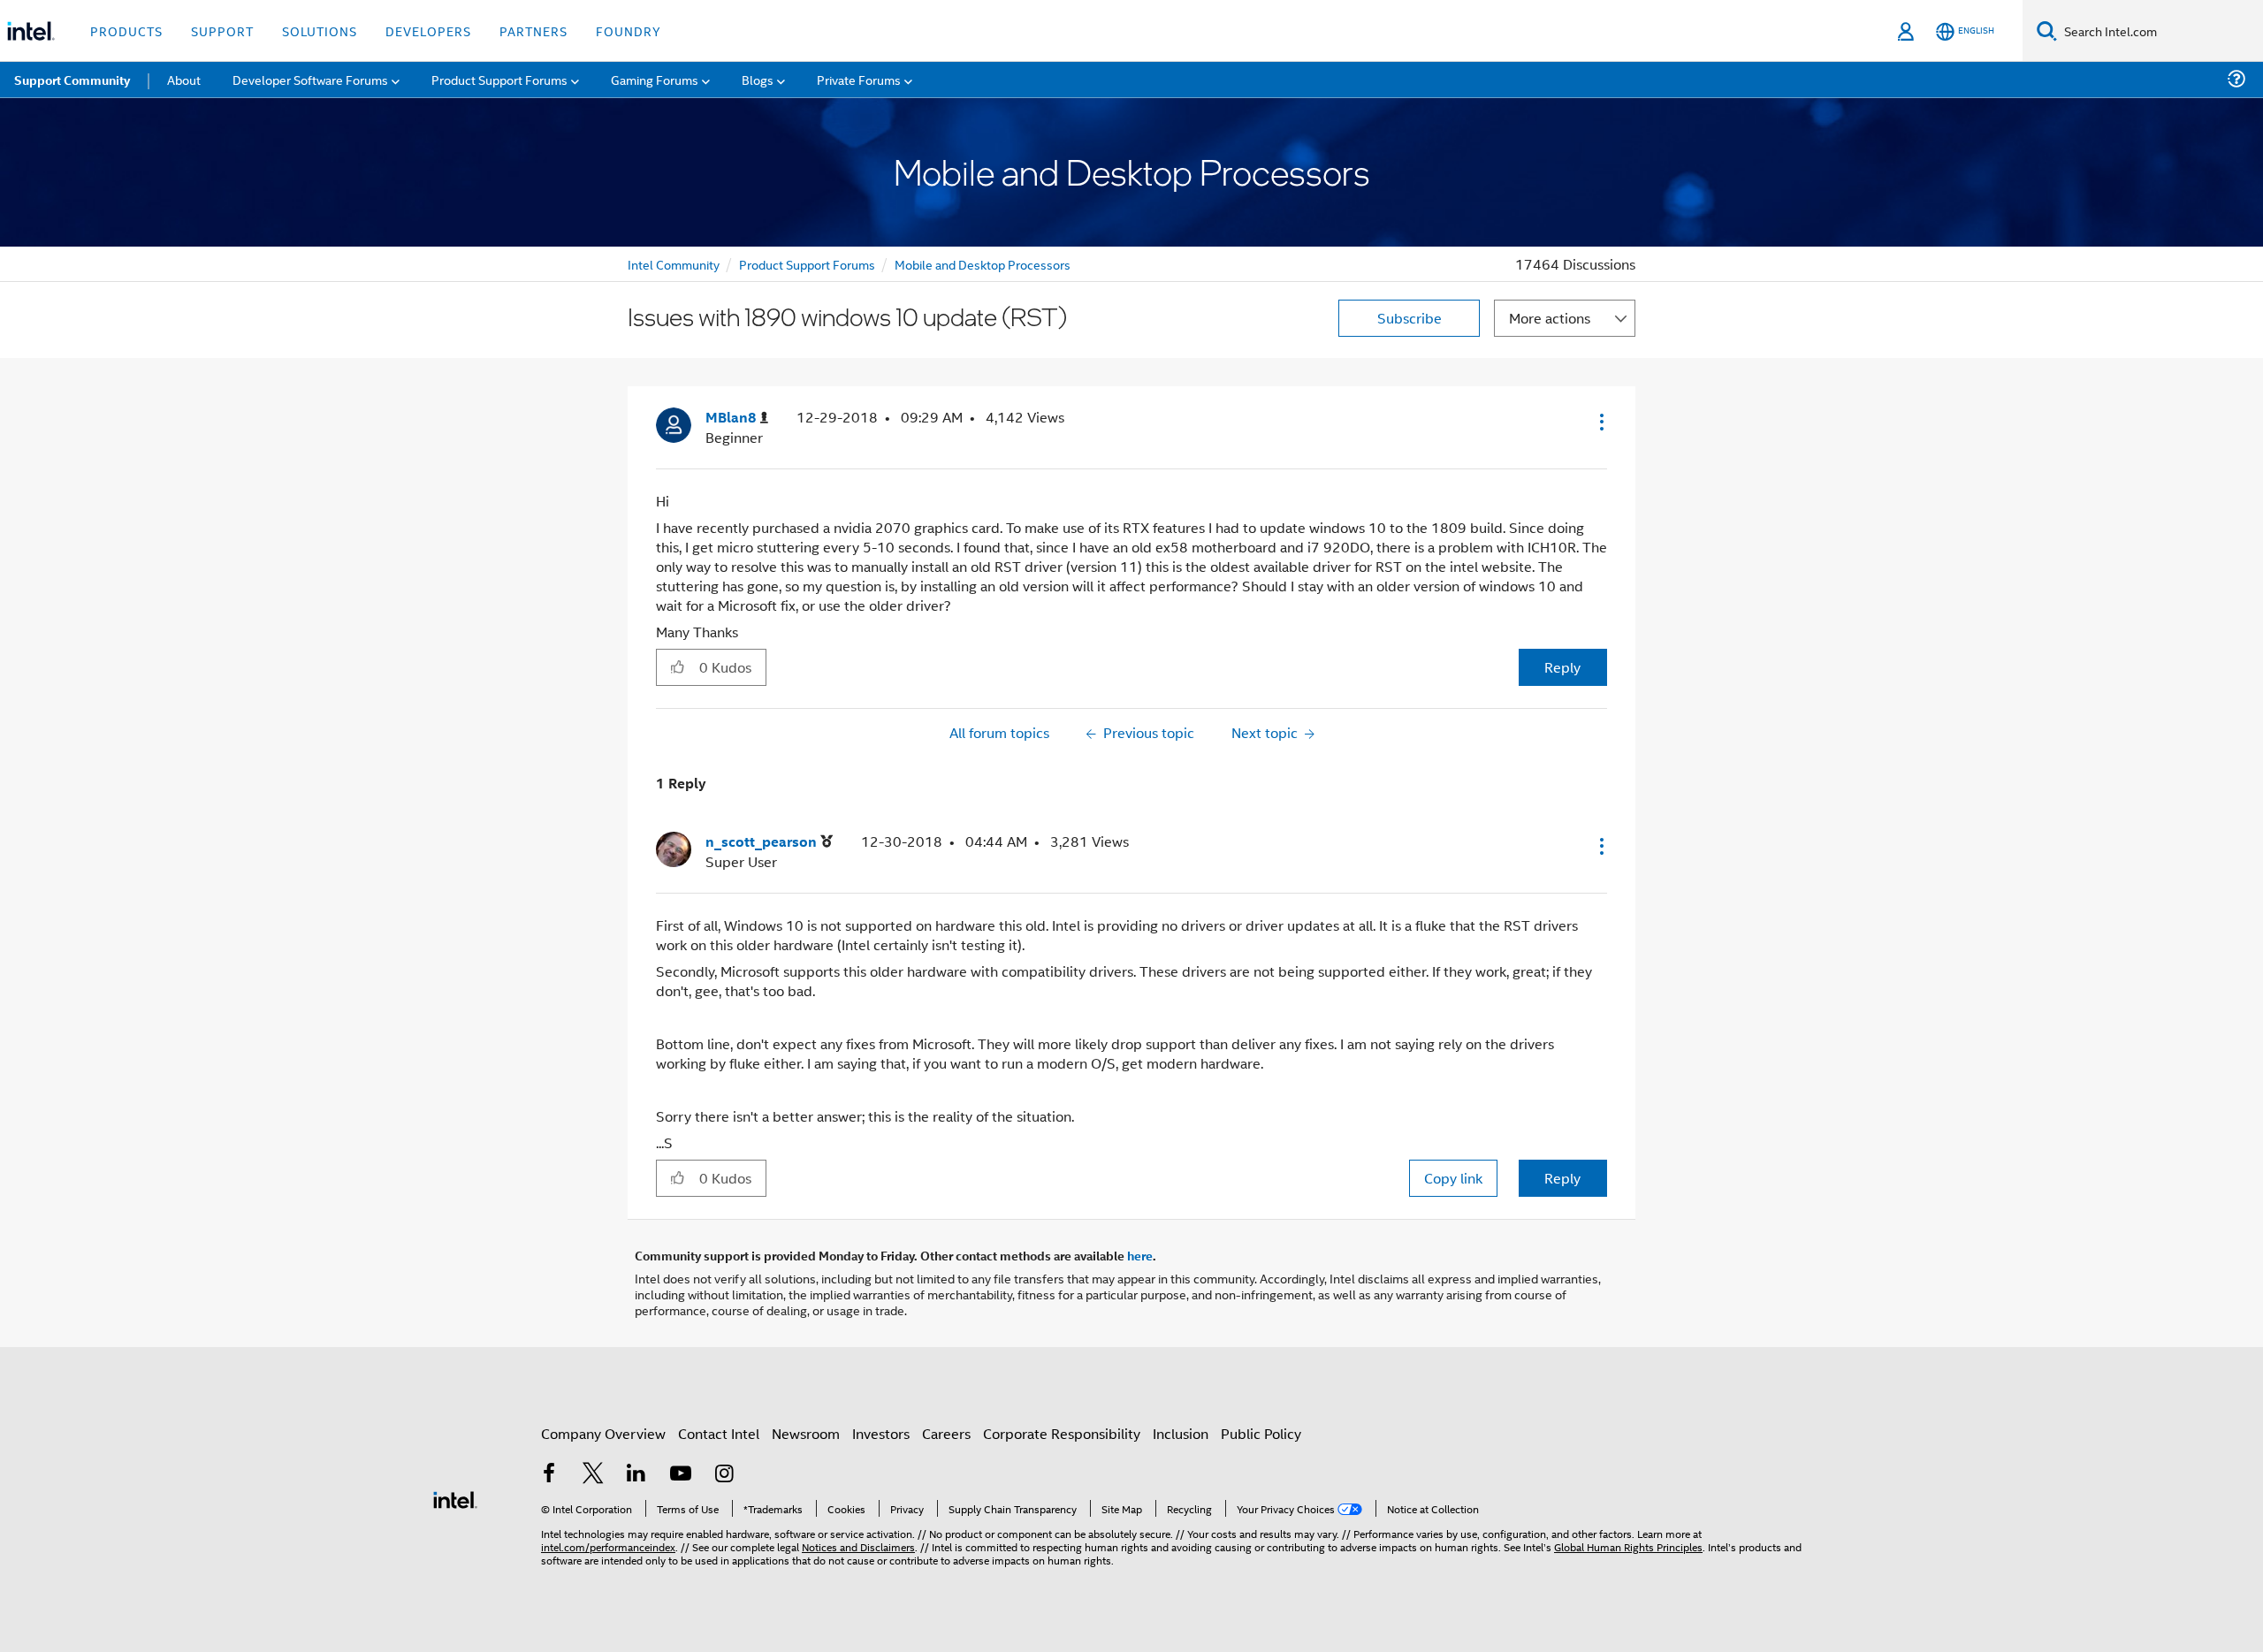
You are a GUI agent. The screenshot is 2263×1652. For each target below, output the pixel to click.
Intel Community (674, 264)
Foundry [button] (629, 30)
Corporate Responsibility (1062, 1433)
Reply (1562, 667)
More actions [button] (1550, 318)
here (1140, 1255)
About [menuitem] (184, 79)
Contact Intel (719, 1433)
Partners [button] (533, 30)
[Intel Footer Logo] (455, 1498)
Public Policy (1261, 1433)
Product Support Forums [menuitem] (499, 79)
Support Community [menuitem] (72, 80)
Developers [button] (428, 30)
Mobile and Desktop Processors (983, 264)
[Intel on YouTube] (681, 1475)
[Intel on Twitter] (593, 1475)
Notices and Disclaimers (858, 1546)
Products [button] (126, 30)
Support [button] (222, 30)
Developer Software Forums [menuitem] (310, 79)
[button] (1600, 422)
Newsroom (806, 1433)
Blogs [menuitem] (758, 79)
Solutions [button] (320, 30)
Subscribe (1410, 318)
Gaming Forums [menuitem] (655, 79)
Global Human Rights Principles (1628, 1546)
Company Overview (603, 1433)
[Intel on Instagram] (724, 1475)
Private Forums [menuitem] (859, 79)
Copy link (1453, 1178)
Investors (881, 1433)
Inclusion (1181, 1433)
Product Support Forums (807, 264)
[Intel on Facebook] (549, 1475)
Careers (946, 1433)
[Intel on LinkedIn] (636, 1475)
